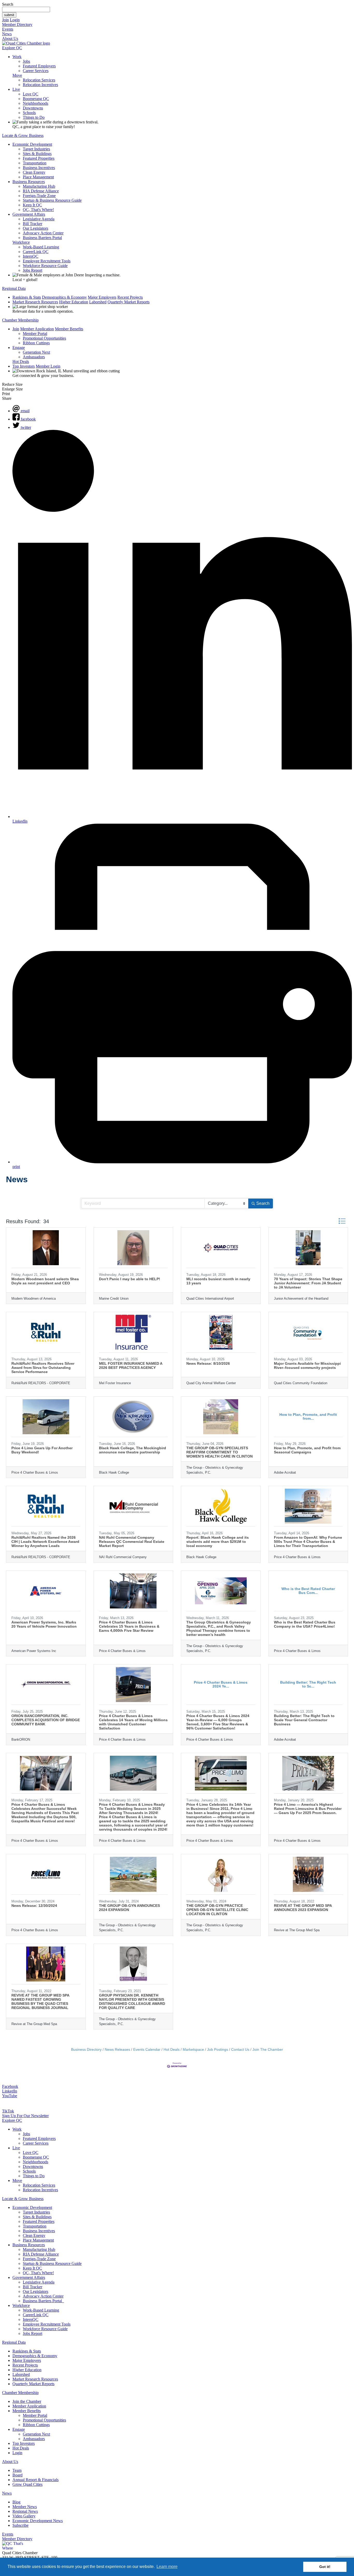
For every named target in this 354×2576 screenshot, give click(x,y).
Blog (16, 2502)
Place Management (38, 177)
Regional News (25, 2511)
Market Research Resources (35, 302)
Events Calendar (147, 2050)
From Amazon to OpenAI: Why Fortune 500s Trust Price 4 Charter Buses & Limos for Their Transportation (308, 1542)
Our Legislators (36, 228)
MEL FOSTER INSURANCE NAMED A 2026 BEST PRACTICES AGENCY (131, 1366)
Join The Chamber (268, 2050)
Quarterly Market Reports (129, 302)
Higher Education (74, 302)
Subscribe (20, 2525)
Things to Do (34, 117)
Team (17, 2470)
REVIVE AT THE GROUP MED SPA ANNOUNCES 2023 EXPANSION (303, 1908)
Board (17, 2475)
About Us (10, 38)
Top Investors (24, 366)
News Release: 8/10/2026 (208, 1363)
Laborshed (98, 302)
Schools (29, 113)
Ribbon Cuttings (36, 343)
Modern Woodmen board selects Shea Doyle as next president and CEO (45, 1281)
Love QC (31, 94)
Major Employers (102, 297)
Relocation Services (39, 80)
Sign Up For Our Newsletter (25, 2116)
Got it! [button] (325, 2567)
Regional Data (14, 288)
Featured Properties (39, 158)
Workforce (21, 242)
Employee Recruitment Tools (47, 261)
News (7, 34)
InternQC (31, 256)
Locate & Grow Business (23, 135)
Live (16, 89)
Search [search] (263, 1203)
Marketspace (193, 2050)
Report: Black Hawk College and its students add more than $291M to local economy (218, 1542)
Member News (25, 2507)
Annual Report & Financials (36, 2480)
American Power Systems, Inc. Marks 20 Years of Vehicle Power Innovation (44, 1624)
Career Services (36, 71)
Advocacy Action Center (43, 233)
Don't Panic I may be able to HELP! (130, 1279)
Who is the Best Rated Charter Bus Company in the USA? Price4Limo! (305, 1624)
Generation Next (36, 352)
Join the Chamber (27, 2401)
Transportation (35, 163)
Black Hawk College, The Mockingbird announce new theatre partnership (133, 1450)
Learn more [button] (167, 2567)
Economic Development (32, 144)
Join (5, 20)
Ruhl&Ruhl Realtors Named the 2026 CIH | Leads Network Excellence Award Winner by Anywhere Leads (45, 1542)
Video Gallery (24, 2516)
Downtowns (33, 108)
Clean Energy (34, 172)
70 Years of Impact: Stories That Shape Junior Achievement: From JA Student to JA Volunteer (308, 1283)
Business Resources (29, 182)
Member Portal (35, 334)
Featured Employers (39, 66)
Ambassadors (34, 357)
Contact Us (240, 2050)
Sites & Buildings (37, 154)
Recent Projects (130, 297)
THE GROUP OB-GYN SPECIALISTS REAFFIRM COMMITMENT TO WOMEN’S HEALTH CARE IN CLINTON (220, 1452)
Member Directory (17, 24)
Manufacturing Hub (39, 186)
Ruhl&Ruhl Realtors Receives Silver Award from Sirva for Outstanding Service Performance (43, 1368)
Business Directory (86, 2050)
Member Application (37, 329)
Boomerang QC (36, 99)
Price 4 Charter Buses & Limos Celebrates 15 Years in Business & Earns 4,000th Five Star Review (129, 1626)
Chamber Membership (20, 320)
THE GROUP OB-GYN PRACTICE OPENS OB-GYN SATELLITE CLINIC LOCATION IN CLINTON (217, 1910)
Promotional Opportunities (44, 338)
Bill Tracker (33, 224)
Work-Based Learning (41, 247)
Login (15, 20)
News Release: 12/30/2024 (34, 1906)
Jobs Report (33, 270)
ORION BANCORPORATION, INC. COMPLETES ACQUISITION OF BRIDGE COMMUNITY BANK (46, 1720)
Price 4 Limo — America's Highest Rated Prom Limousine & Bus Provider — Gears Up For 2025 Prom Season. (308, 1809)
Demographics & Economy (64, 297)
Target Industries (36, 149)
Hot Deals (21, 362)
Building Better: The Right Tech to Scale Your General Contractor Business (304, 1720)
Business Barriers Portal (42, 238)
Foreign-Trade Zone (39, 196)
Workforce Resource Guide (45, 266)
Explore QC (12, 48)
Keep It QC (32, 205)
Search (8, 4)
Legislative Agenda (39, 219)
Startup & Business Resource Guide (52, 200)
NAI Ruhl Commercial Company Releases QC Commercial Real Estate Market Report (132, 1542)
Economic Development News (38, 2521)
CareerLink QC (36, 252)
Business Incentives (39, 168)
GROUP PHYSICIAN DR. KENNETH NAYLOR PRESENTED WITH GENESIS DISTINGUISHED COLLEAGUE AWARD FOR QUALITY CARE (132, 2001)
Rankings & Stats (27, 297)
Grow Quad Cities (27, 2484)
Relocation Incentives (40, 85)
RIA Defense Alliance (41, 191)
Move (17, 75)
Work (17, 57)
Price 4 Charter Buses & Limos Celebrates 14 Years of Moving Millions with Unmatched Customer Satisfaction (133, 1722)
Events (8, 29)
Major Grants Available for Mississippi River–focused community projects (307, 1366)
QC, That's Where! (38, 210)
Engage (19, 348)
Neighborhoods (36, 103)
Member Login (48, 366)
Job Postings (218, 2050)
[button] (342, 1221)
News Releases (117, 2050)
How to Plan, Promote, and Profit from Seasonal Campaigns (307, 1450)
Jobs (26, 61)
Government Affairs (29, 214)
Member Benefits (69, 329)
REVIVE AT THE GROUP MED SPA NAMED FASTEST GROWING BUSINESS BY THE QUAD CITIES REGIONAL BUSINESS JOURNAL (40, 2001)
